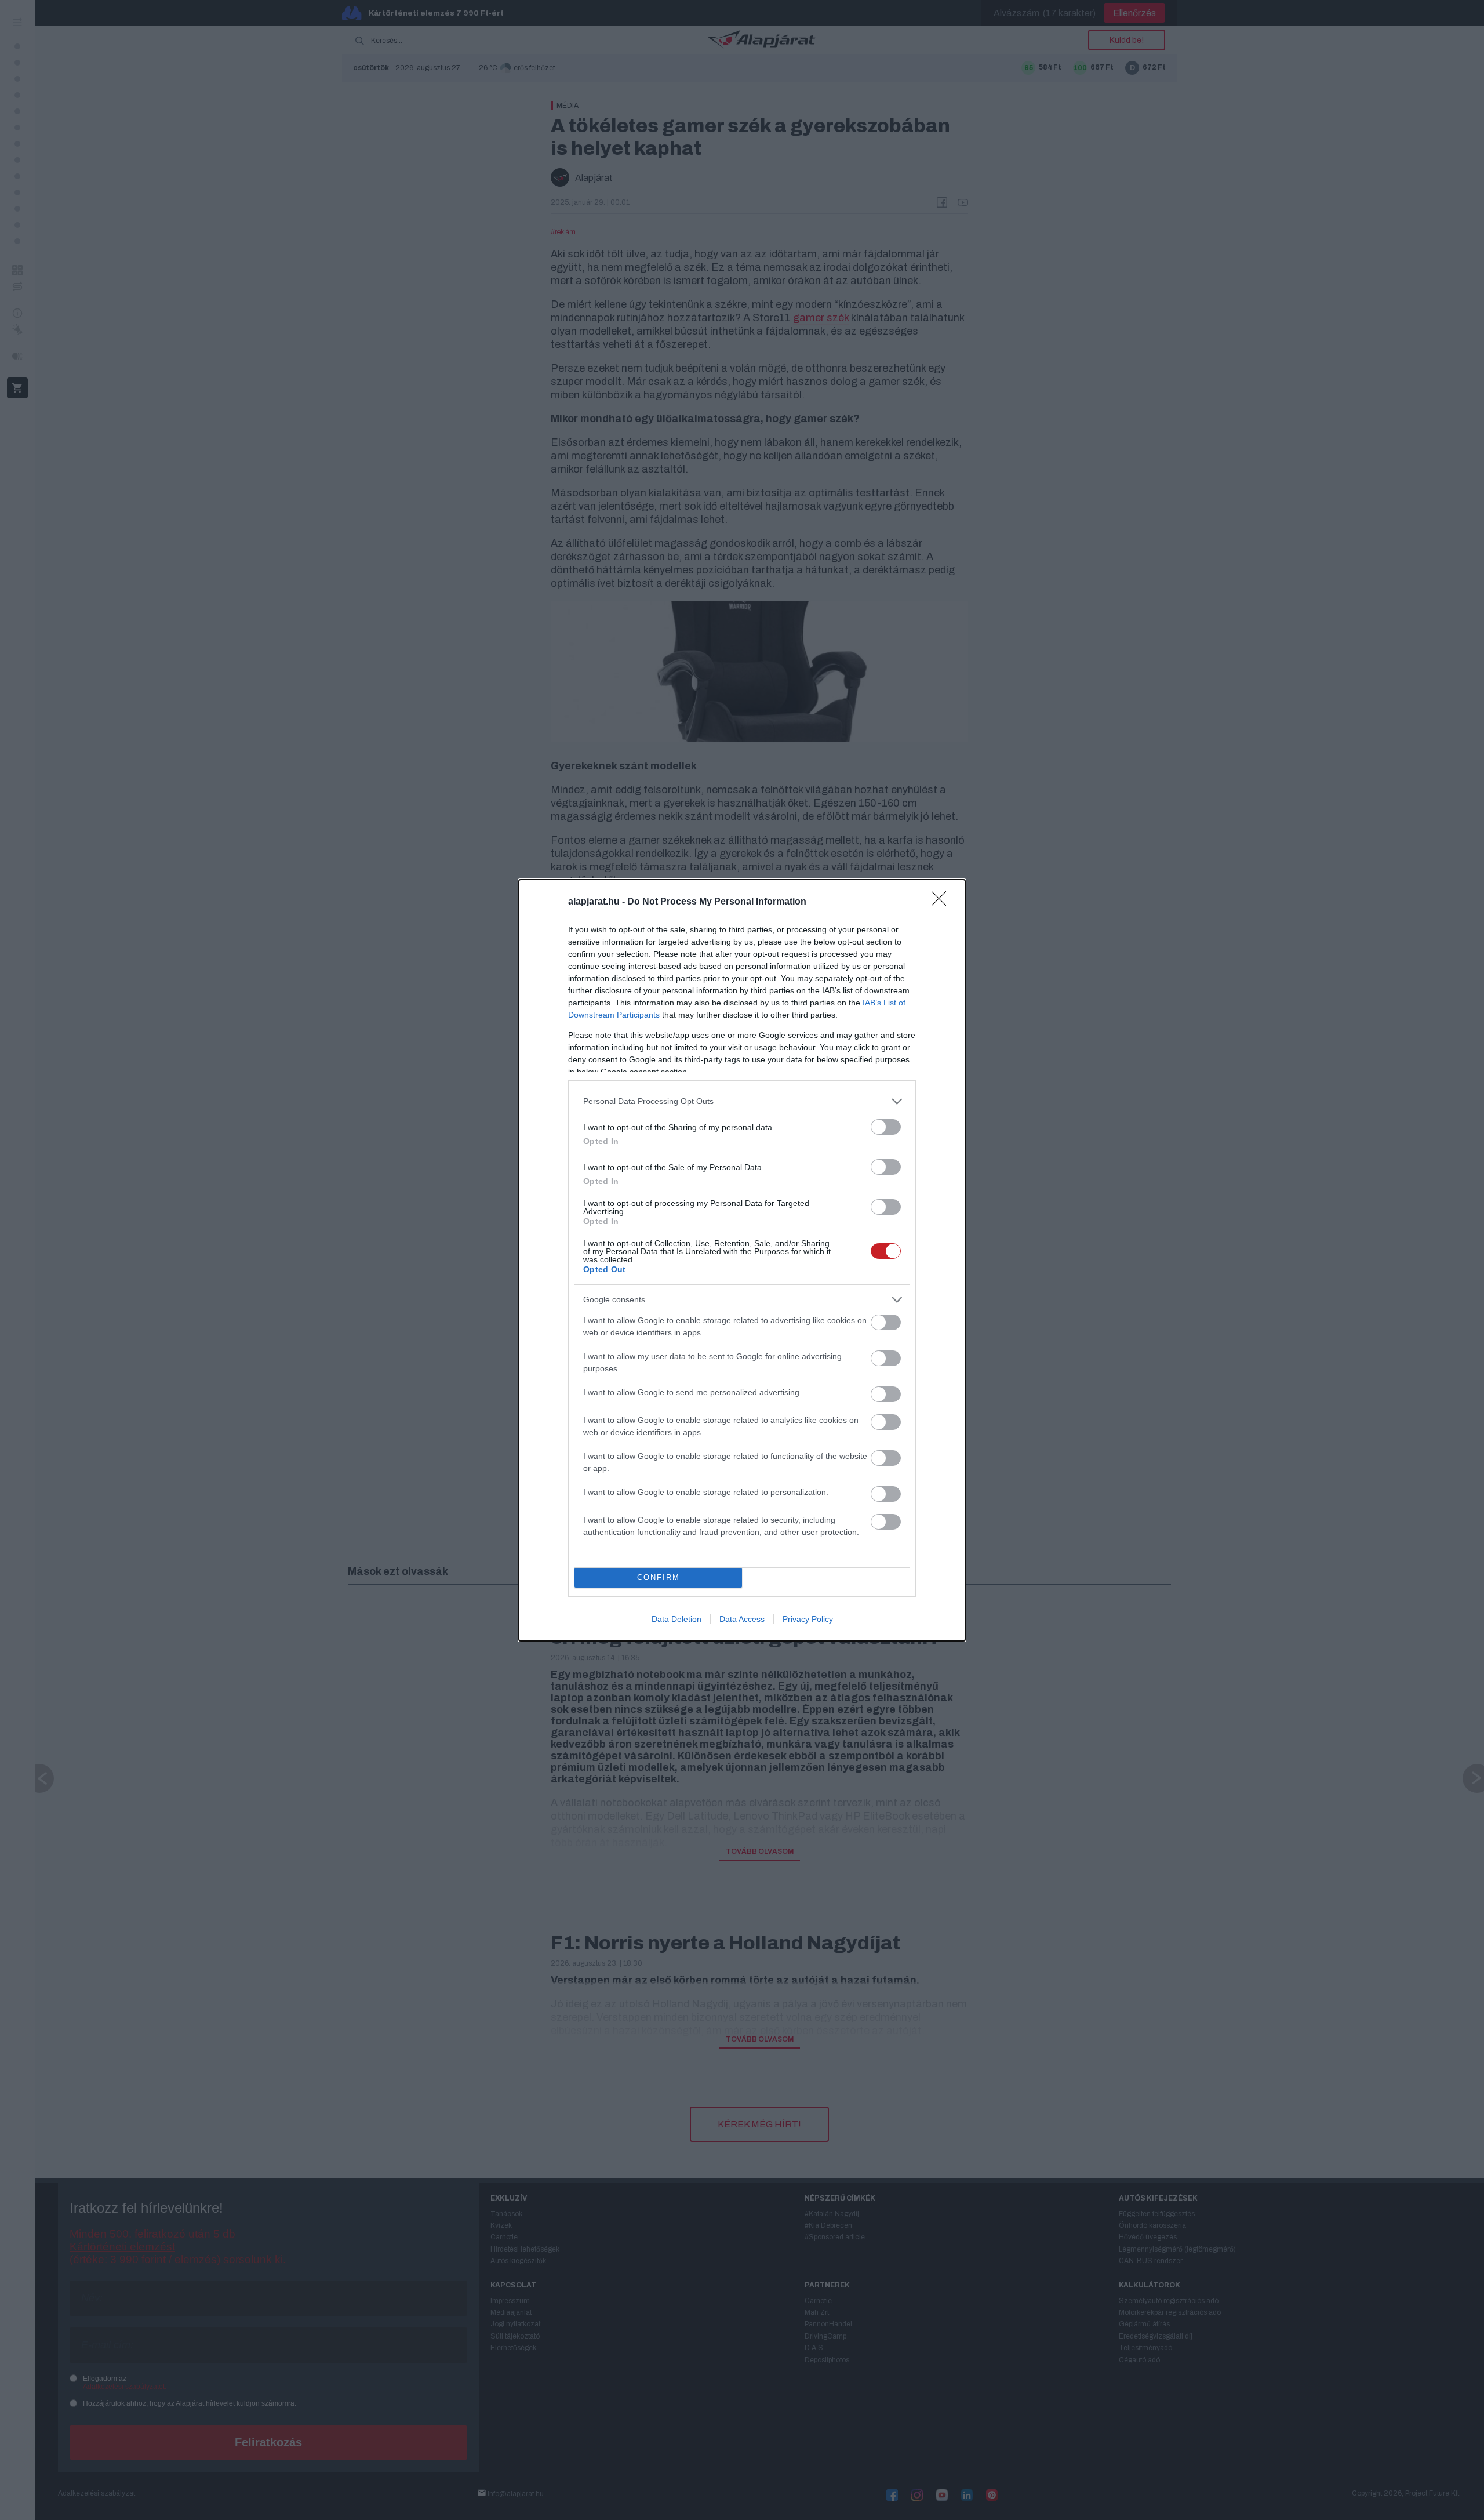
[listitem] (742, 1101)
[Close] (943, 902)
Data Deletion (676, 1619)
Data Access (742, 1619)
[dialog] (742, 1260)
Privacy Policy (808, 1619)
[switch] (886, 1127)
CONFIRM (659, 1577)
